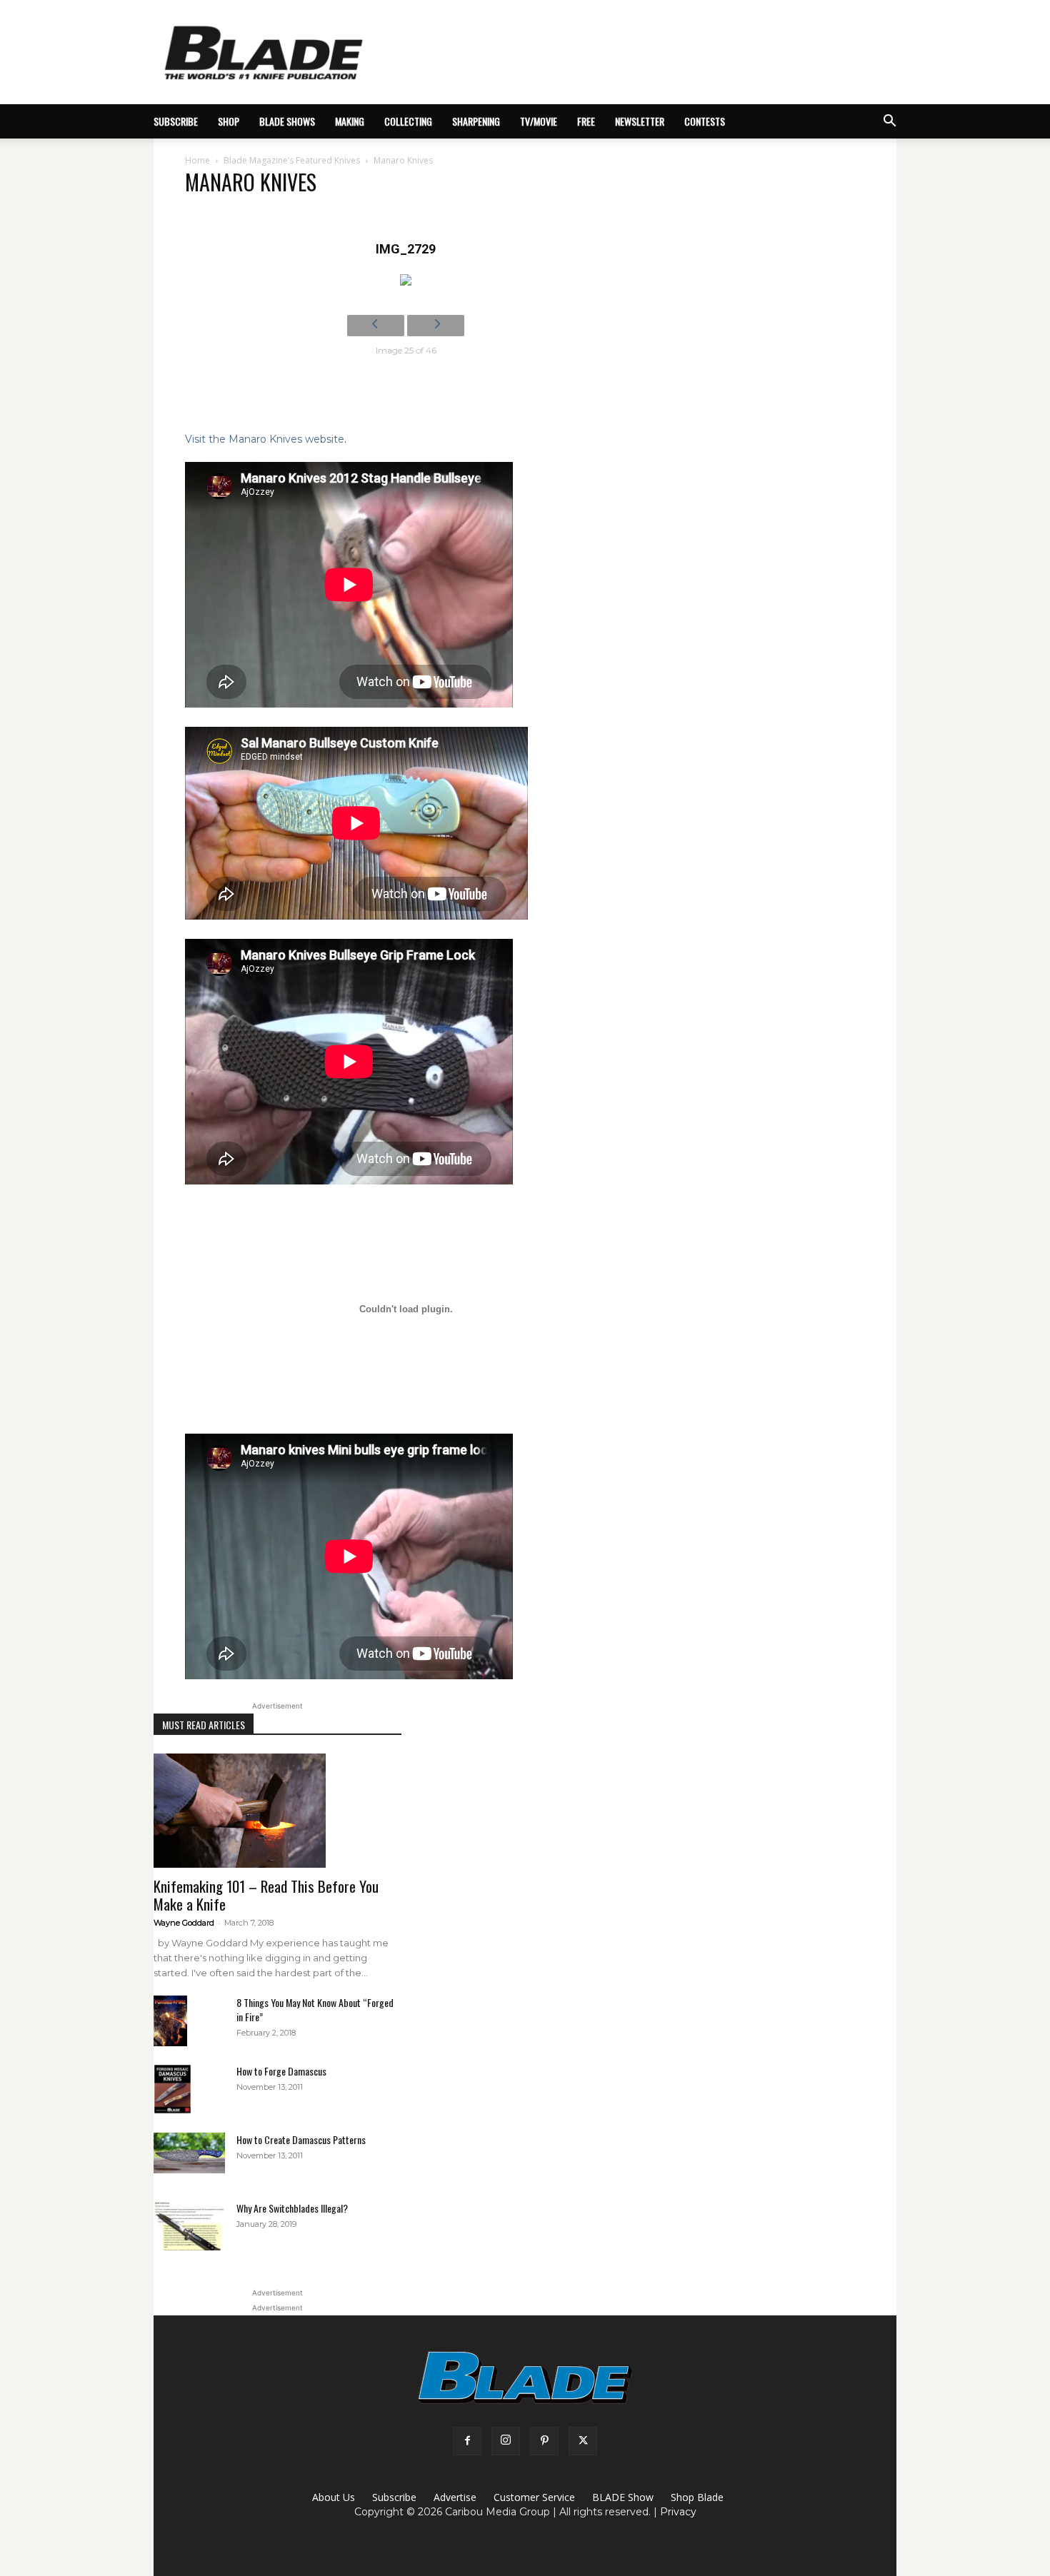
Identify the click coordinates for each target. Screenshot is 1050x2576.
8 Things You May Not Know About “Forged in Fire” (315, 2009)
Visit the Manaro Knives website (265, 439)
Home (197, 160)
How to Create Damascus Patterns (301, 2139)
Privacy (678, 2512)
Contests (705, 121)
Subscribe (394, 2497)
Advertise (455, 2497)
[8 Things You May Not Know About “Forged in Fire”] (170, 2021)
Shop (229, 121)
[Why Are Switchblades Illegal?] (189, 2226)
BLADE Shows (287, 121)
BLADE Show (623, 2497)
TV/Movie (539, 121)
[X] (583, 2441)
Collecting (408, 121)
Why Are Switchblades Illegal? (292, 2208)
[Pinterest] (544, 2441)
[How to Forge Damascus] (172, 2089)
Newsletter (640, 121)
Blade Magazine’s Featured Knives (292, 160)
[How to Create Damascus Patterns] (189, 2153)
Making (350, 121)
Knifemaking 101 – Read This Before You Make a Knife (266, 1895)
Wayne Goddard (184, 1923)
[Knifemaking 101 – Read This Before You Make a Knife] (277, 1811)
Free (586, 121)
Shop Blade (697, 2497)
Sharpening (476, 121)
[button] (889, 122)
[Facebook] (467, 2441)
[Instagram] (506, 2441)
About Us (334, 2497)
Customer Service (534, 2497)
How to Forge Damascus (281, 2071)
